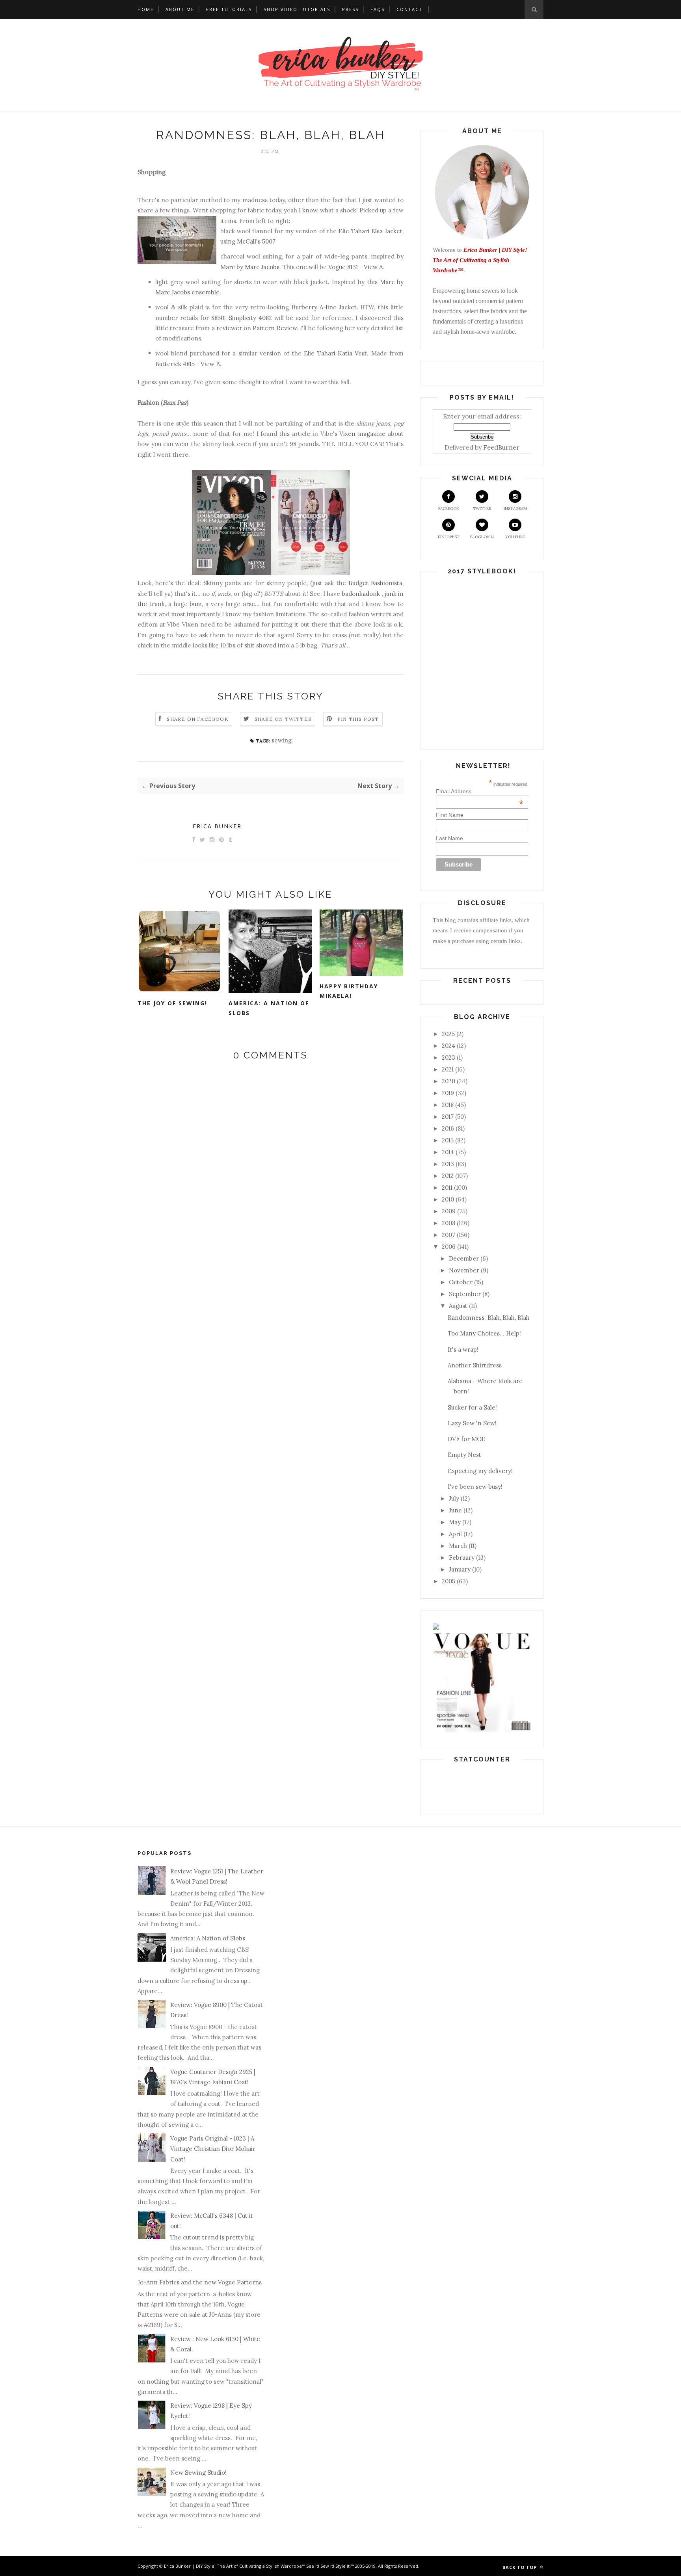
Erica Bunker (217, 826)
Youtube (515, 537)
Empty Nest (464, 1455)
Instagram (515, 509)
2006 (449, 1247)
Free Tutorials (229, 9)
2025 (448, 1034)
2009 (449, 1211)
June (455, 1510)
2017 (448, 1117)
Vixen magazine (362, 434)
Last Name (449, 838)
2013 (448, 1164)
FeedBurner (501, 447)
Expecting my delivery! (480, 1471)
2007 (448, 1235)
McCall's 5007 (256, 241)
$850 (218, 318)
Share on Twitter (283, 719)
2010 (448, 1199)
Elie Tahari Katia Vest (335, 353)
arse (249, 604)
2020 (448, 1081)
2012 (448, 1176)
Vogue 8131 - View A (355, 267)
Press (350, 9)
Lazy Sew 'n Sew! (472, 1423)
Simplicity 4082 (250, 318)
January (460, 1569)
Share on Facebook (197, 719)
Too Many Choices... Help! (484, 1333)
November (464, 1270)
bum (196, 604)
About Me (180, 9)
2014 (448, 1152)
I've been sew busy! (475, 1487)
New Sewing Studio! (198, 2473)
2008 (448, 1223)
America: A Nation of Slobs (269, 1008)
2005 (448, 1581)
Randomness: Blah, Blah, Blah (489, 1318)
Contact (409, 9)
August (458, 1306)
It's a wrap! (463, 1349)
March (458, 1546)
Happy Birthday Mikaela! (349, 991)
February (462, 1558)
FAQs (378, 9)
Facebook (449, 509)
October (461, 1282)
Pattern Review (274, 328)
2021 (448, 1069)
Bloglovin (482, 537)
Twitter (482, 509)
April (455, 1534)
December (464, 1258)
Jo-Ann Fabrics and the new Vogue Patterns (200, 2282)
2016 (448, 1128)
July (454, 1498)
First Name (450, 815)
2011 (447, 1188)
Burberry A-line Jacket (324, 307)
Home (146, 9)
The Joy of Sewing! (172, 1003)
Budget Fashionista (375, 583)
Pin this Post (358, 719)
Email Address (480, 791)
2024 (448, 1046)
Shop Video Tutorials (297, 9)
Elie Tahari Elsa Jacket (370, 231)
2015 (448, 1140)
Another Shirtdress (475, 1365)
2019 (448, 1093)
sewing (282, 740)
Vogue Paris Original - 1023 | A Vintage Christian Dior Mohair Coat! (213, 2149)
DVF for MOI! (466, 1439)
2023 (448, 1057)
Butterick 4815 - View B (188, 364)
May (455, 1522)
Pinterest (449, 537)
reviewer (229, 328)
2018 (448, 1105)
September (465, 1294)
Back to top (520, 2567)
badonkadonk (361, 594)
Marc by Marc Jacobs (250, 267)
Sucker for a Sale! (472, 1407)
